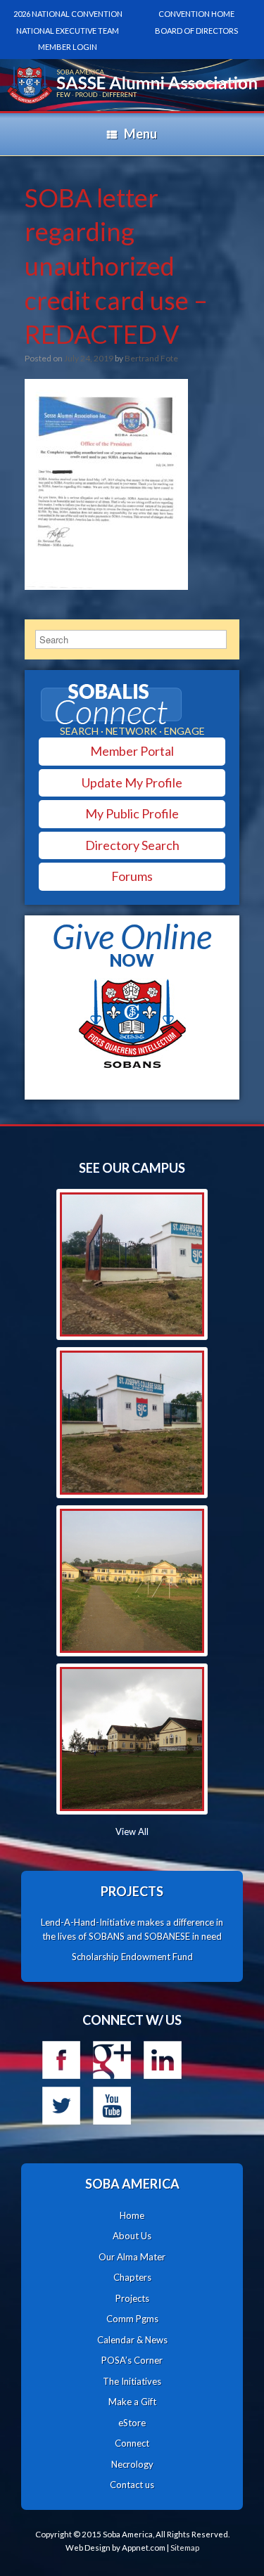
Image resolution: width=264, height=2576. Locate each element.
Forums (132, 876)
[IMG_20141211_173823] (132, 1423)
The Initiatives (132, 2381)
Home (132, 2215)
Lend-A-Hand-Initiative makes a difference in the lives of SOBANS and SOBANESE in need (132, 1929)
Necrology (132, 2464)
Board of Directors (196, 31)
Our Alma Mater (132, 2257)
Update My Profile (132, 783)
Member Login (68, 47)
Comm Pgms (132, 2319)
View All (132, 1831)
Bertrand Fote (151, 358)
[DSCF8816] (132, 1739)
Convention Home (196, 14)
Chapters (132, 2277)
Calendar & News (132, 2340)
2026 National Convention (68, 14)
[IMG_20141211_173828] (132, 1264)
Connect (132, 2443)
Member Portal (132, 751)
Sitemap (185, 2548)
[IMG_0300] (132, 1581)
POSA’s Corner (132, 2360)
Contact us (132, 2485)
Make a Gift (132, 2402)
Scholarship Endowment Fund (132, 1957)
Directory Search (132, 845)
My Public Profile (132, 813)
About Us (132, 2236)
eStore (132, 2423)
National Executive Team (68, 31)
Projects (132, 2298)
